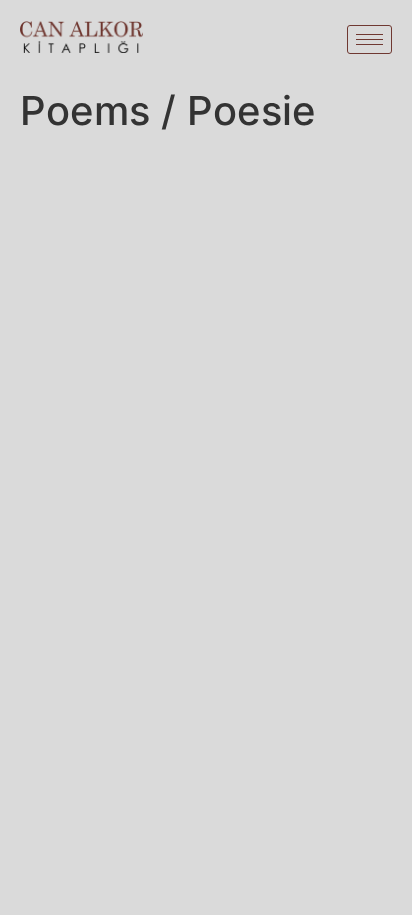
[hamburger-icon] (369, 39)
